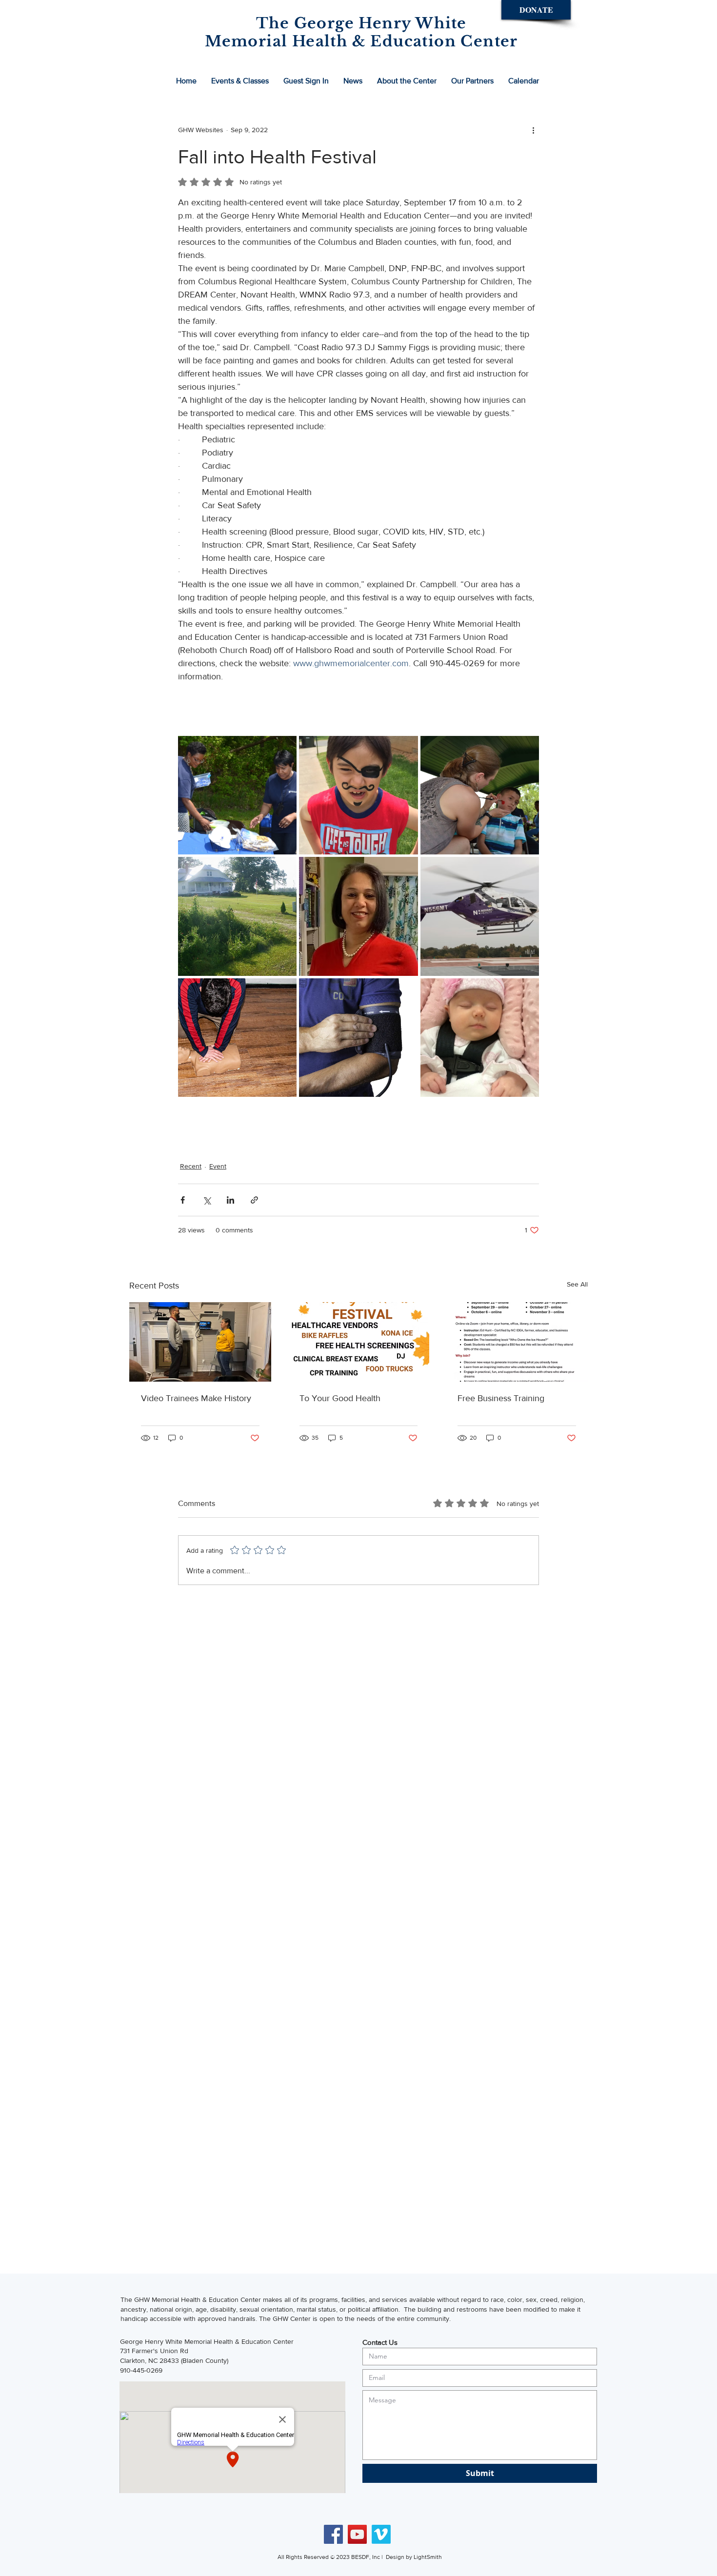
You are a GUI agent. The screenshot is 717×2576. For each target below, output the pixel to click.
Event (218, 1166)
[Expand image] (237, 795)
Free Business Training (501, 1398)
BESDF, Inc (366, 2557)
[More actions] (533, 130)
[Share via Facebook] (183, 1200)
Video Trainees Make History (196, 1398)
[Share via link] (254, 1200)
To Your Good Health (340, 1398)
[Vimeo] (381, 2534)
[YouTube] (357, 2534)
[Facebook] (333, 2534)
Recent (191, 1166)
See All (577, 1284)
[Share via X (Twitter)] (207, 1200)
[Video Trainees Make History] (200, 1342)
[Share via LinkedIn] (230, 1200)
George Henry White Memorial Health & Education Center (207, 2341)
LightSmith (428, 2557)
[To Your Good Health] (359, 1342)
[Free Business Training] (517, 1342)
